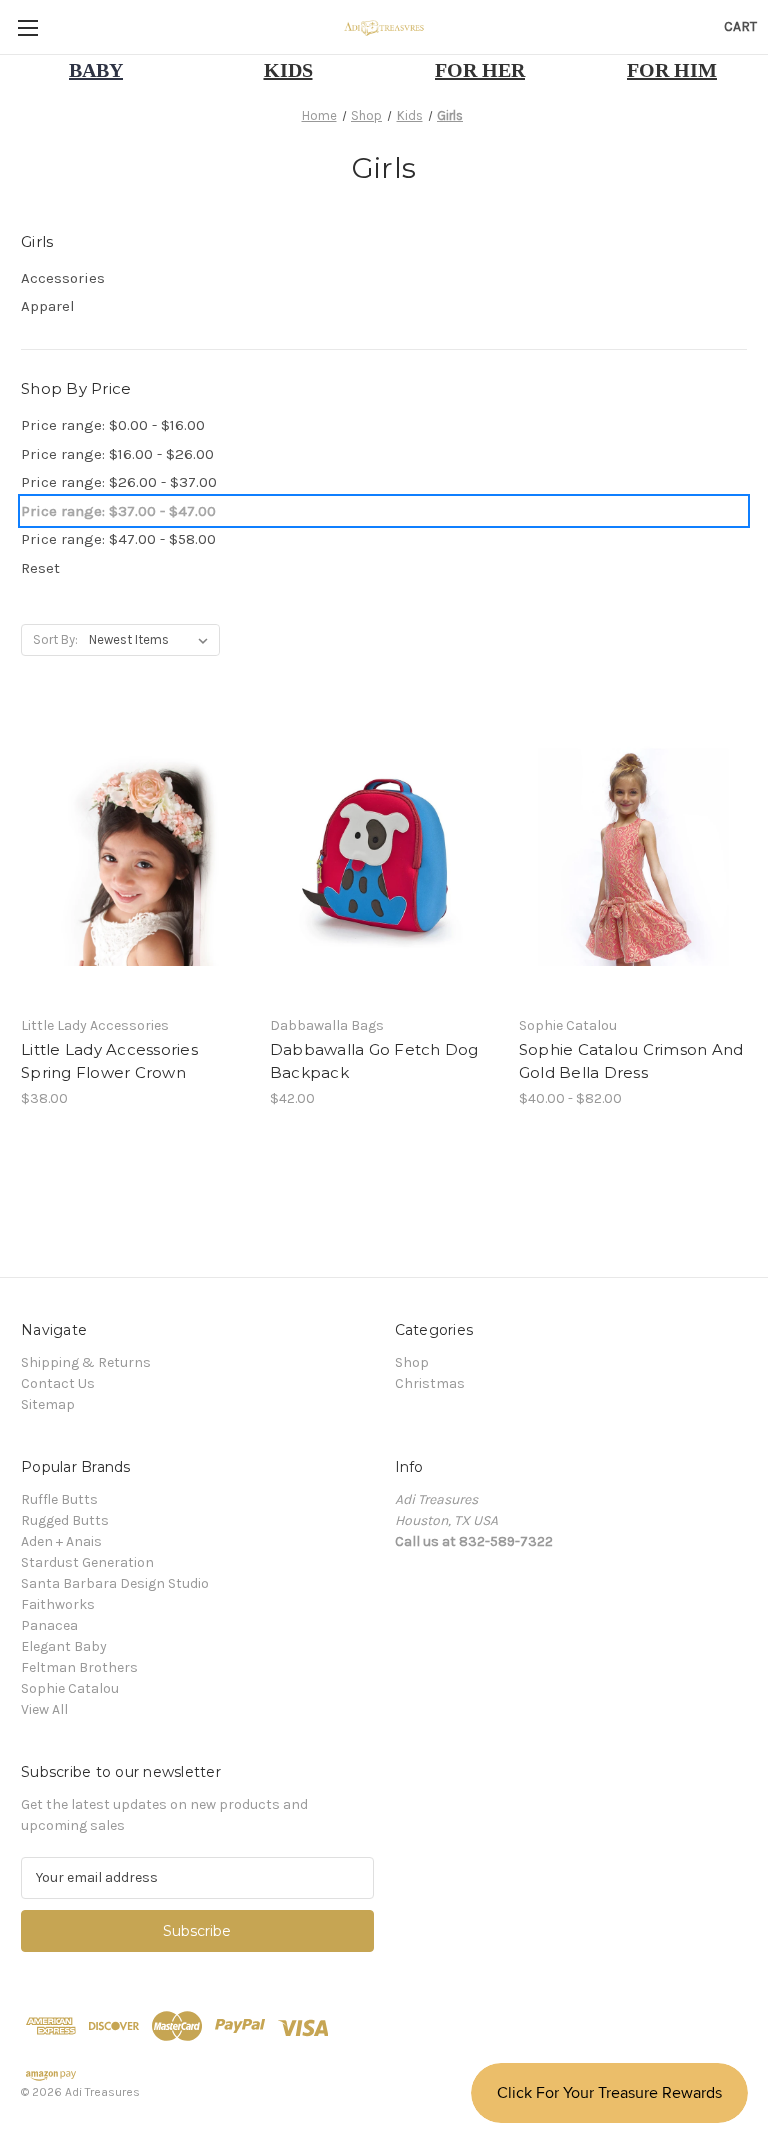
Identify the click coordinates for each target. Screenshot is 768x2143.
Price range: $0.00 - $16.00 (113, 425)
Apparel (48, 306)
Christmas (430, 1383)
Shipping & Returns (86, 1362)
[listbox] (152, 640)
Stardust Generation (87, 1562)
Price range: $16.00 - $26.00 (117, 454)
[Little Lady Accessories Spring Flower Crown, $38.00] (135, 854)
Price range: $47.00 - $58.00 (118, 539)
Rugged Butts (65, 1520)
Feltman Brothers (79, 1667)
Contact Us (58, 1383)
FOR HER (480, 70)
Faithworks (58, 1604)
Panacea (49, 1625)
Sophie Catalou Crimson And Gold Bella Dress (631, 1061)
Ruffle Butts (59, 1499)
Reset (40, 568)
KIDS (288, 70)
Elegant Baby (64, 1646)
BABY (96, 70)
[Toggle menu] (27, 27)
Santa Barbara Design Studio (115, 1583)
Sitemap (48, 1404)
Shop (412, 1362)
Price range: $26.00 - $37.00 (119, 482)
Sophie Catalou (70, 1688)
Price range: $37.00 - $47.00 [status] (118, 511)
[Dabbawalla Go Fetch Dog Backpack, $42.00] (384, 854)
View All (44, 1709)
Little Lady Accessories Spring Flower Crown (109, 1061)
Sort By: (55, 639)
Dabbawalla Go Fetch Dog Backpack (374, 1061)
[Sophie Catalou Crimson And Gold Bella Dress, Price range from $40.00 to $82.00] (633, 854)
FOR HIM (672, 70)
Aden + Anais (61, 1541)
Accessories (63, 278)
